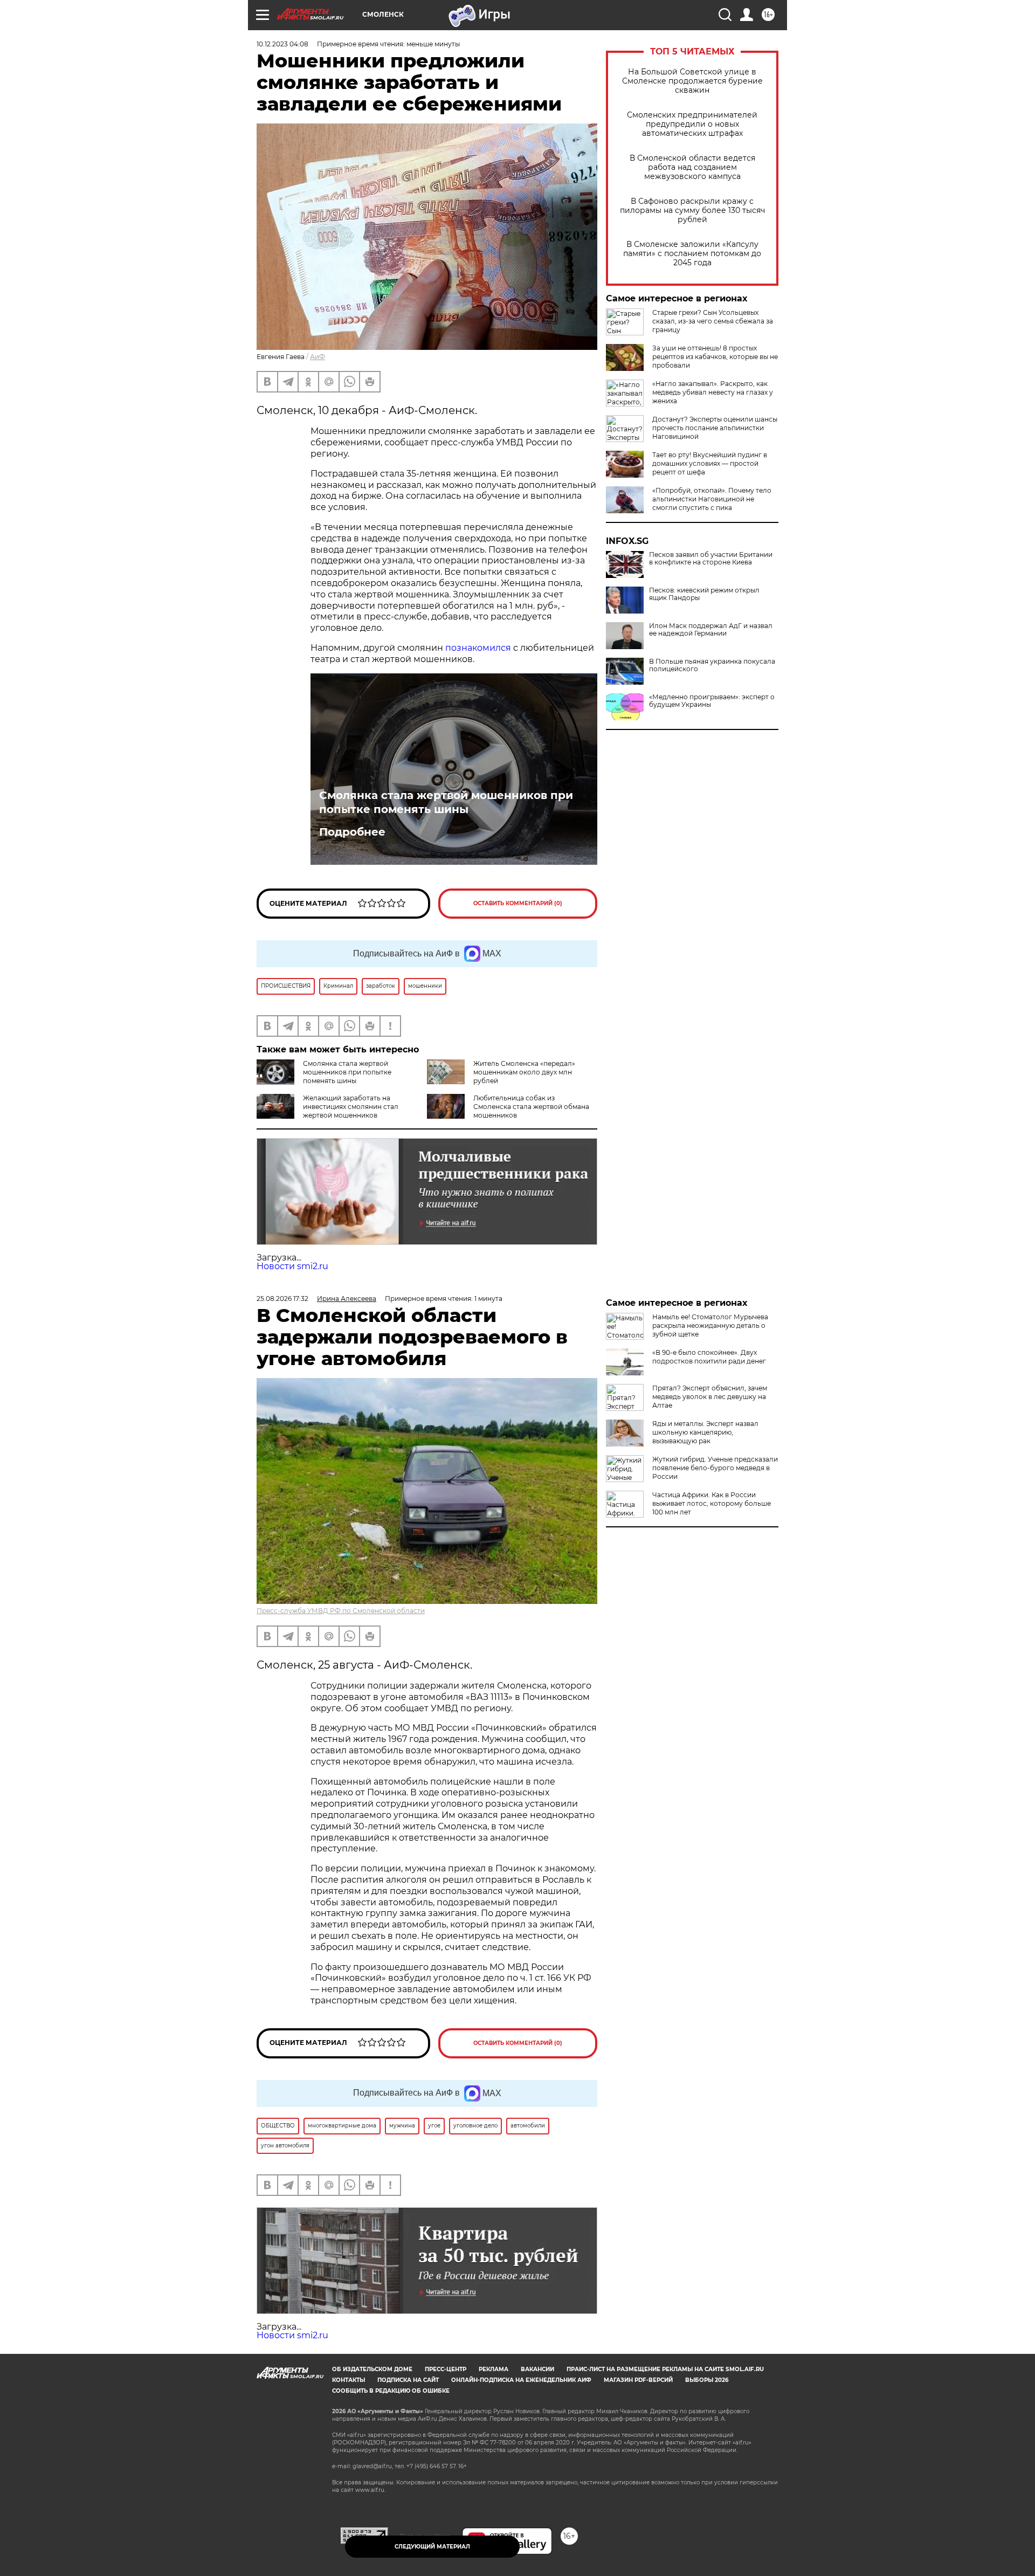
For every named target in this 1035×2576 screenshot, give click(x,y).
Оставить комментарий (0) (518, 903)
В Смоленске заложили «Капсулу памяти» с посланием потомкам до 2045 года (692, 254)
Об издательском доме (372, 2369)
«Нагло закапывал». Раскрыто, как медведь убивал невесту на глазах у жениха (713, 392)
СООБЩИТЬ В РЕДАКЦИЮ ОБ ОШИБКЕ (391, 2391)
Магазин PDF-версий (638, 2380)
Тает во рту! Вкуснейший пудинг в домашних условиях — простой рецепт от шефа (710, 463)
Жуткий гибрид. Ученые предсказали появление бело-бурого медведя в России (715, 1468)
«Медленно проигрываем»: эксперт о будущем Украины (712, 701)
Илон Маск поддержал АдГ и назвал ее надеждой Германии (711, 630)
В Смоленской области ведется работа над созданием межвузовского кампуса (692, 167)
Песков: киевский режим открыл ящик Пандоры (704, 594)
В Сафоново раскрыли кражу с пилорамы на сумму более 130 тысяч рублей (692, 211)
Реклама (494, 2369)
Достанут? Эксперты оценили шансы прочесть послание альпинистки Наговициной (715, 428)
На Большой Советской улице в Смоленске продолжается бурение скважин (692, 81)
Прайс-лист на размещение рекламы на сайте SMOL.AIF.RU (665, 2369)
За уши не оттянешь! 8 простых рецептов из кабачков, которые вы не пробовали (715, 357)
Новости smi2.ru (292, 1266)
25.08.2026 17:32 (282, 1299)
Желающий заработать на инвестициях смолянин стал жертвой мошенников (351, 1107)
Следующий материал (432, 2547)
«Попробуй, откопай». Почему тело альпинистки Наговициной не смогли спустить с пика (712, 499)
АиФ (318, 357)
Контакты (349, 2380)
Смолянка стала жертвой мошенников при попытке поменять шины (446, 802)
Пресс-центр (446, 2369)
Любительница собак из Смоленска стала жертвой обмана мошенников (531, 1107)
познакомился (478, 648)
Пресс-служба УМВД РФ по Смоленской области (341, 1611)
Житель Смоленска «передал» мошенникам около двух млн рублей (524, 1072)
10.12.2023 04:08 (282, 44)
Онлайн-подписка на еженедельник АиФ (521, 2380)
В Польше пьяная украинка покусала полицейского (712, 665)
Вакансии (537, 2369)
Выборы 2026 (707, 2380)
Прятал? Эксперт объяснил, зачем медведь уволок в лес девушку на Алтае (710, 1397)
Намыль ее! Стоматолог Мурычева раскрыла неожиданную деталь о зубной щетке (710, 1325)
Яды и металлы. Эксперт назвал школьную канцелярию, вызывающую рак (705, 1432)
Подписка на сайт (408, 2380)
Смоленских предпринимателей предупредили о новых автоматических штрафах (692, 124)
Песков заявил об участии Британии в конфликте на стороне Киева (711, 559)
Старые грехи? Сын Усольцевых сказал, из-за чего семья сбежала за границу (713, 321)
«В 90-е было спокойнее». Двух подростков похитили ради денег (709, 1357)
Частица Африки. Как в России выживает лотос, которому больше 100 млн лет (712, 1503)
